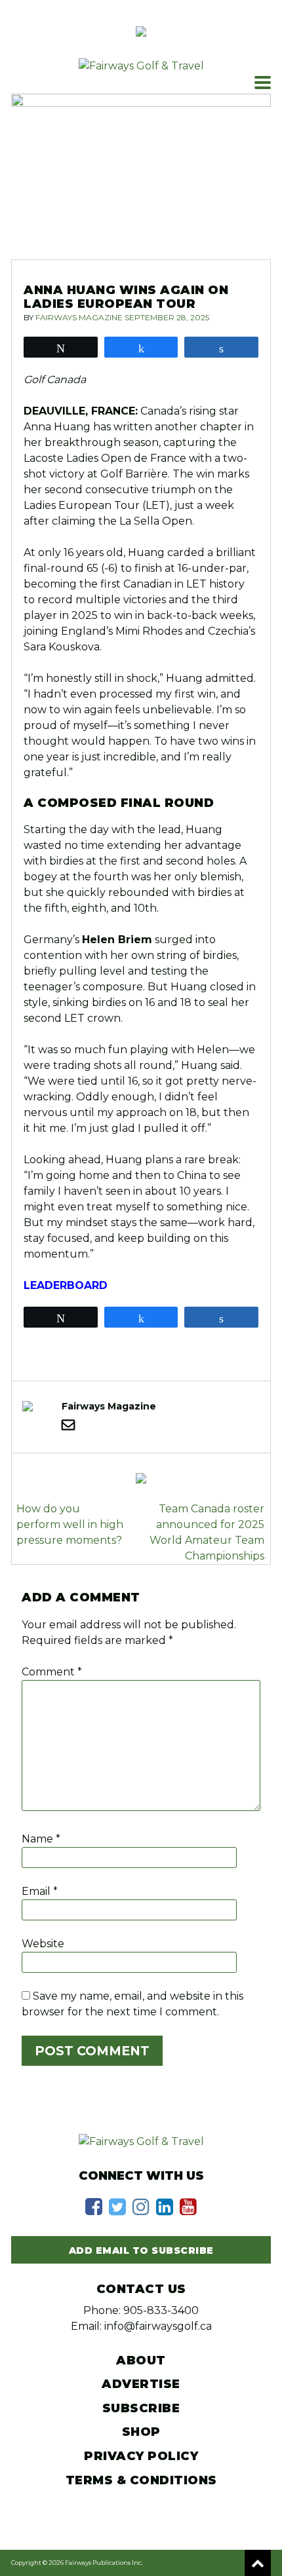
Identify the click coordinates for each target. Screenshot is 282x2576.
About (141, 2361)
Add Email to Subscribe (141, 2250)
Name (41, 1839)
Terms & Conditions (141, 2480)
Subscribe (141, 2408)
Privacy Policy (141, 2456)
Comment (52, 1672)
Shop (141, 2432)
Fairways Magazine (79, 317)
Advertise (141, 2384)
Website (43, 1944)
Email (40, 1891)
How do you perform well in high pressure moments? (70, 1524)
